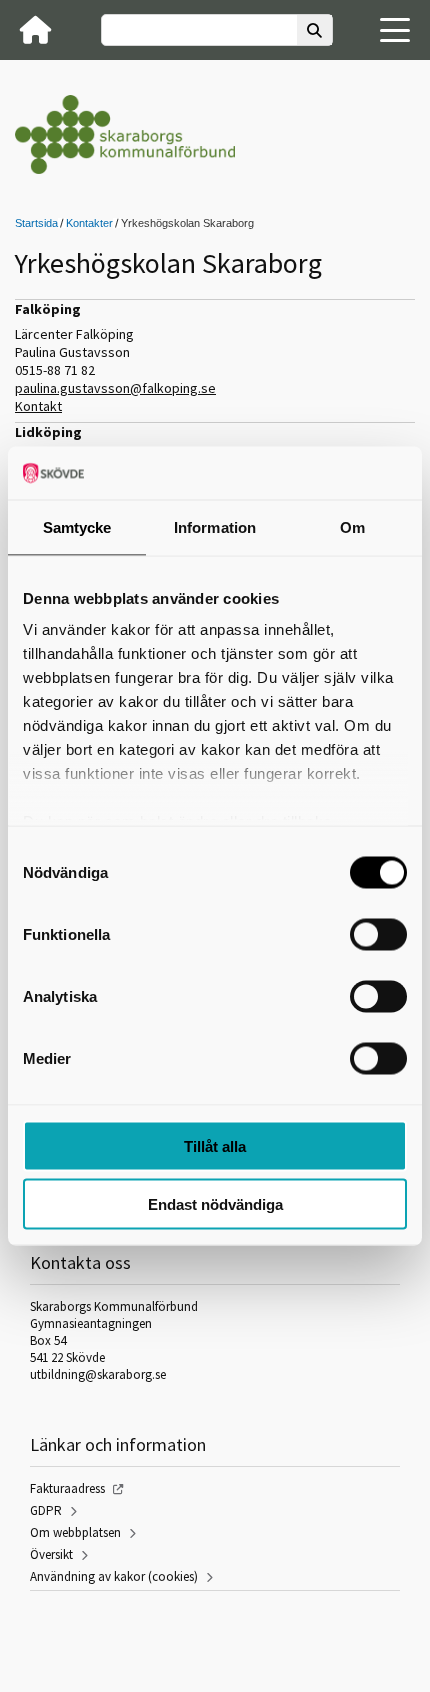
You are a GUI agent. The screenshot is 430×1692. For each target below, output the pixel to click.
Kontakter (89, 223)
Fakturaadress (67, 1488)
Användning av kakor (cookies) (114, 1576)
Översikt (51, 1554)
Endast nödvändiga (215, 1204)
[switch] (378, 934)
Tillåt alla (215, 1145)
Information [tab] (215, 526)
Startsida (36, 223)
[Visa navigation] (395, 30)
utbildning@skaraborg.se (98, 1374)
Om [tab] (352, 526)
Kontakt (38, 406)
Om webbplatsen (75, 1532)
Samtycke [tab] (77, 526)
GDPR (46, 1510)
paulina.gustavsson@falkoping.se (115, 388)
